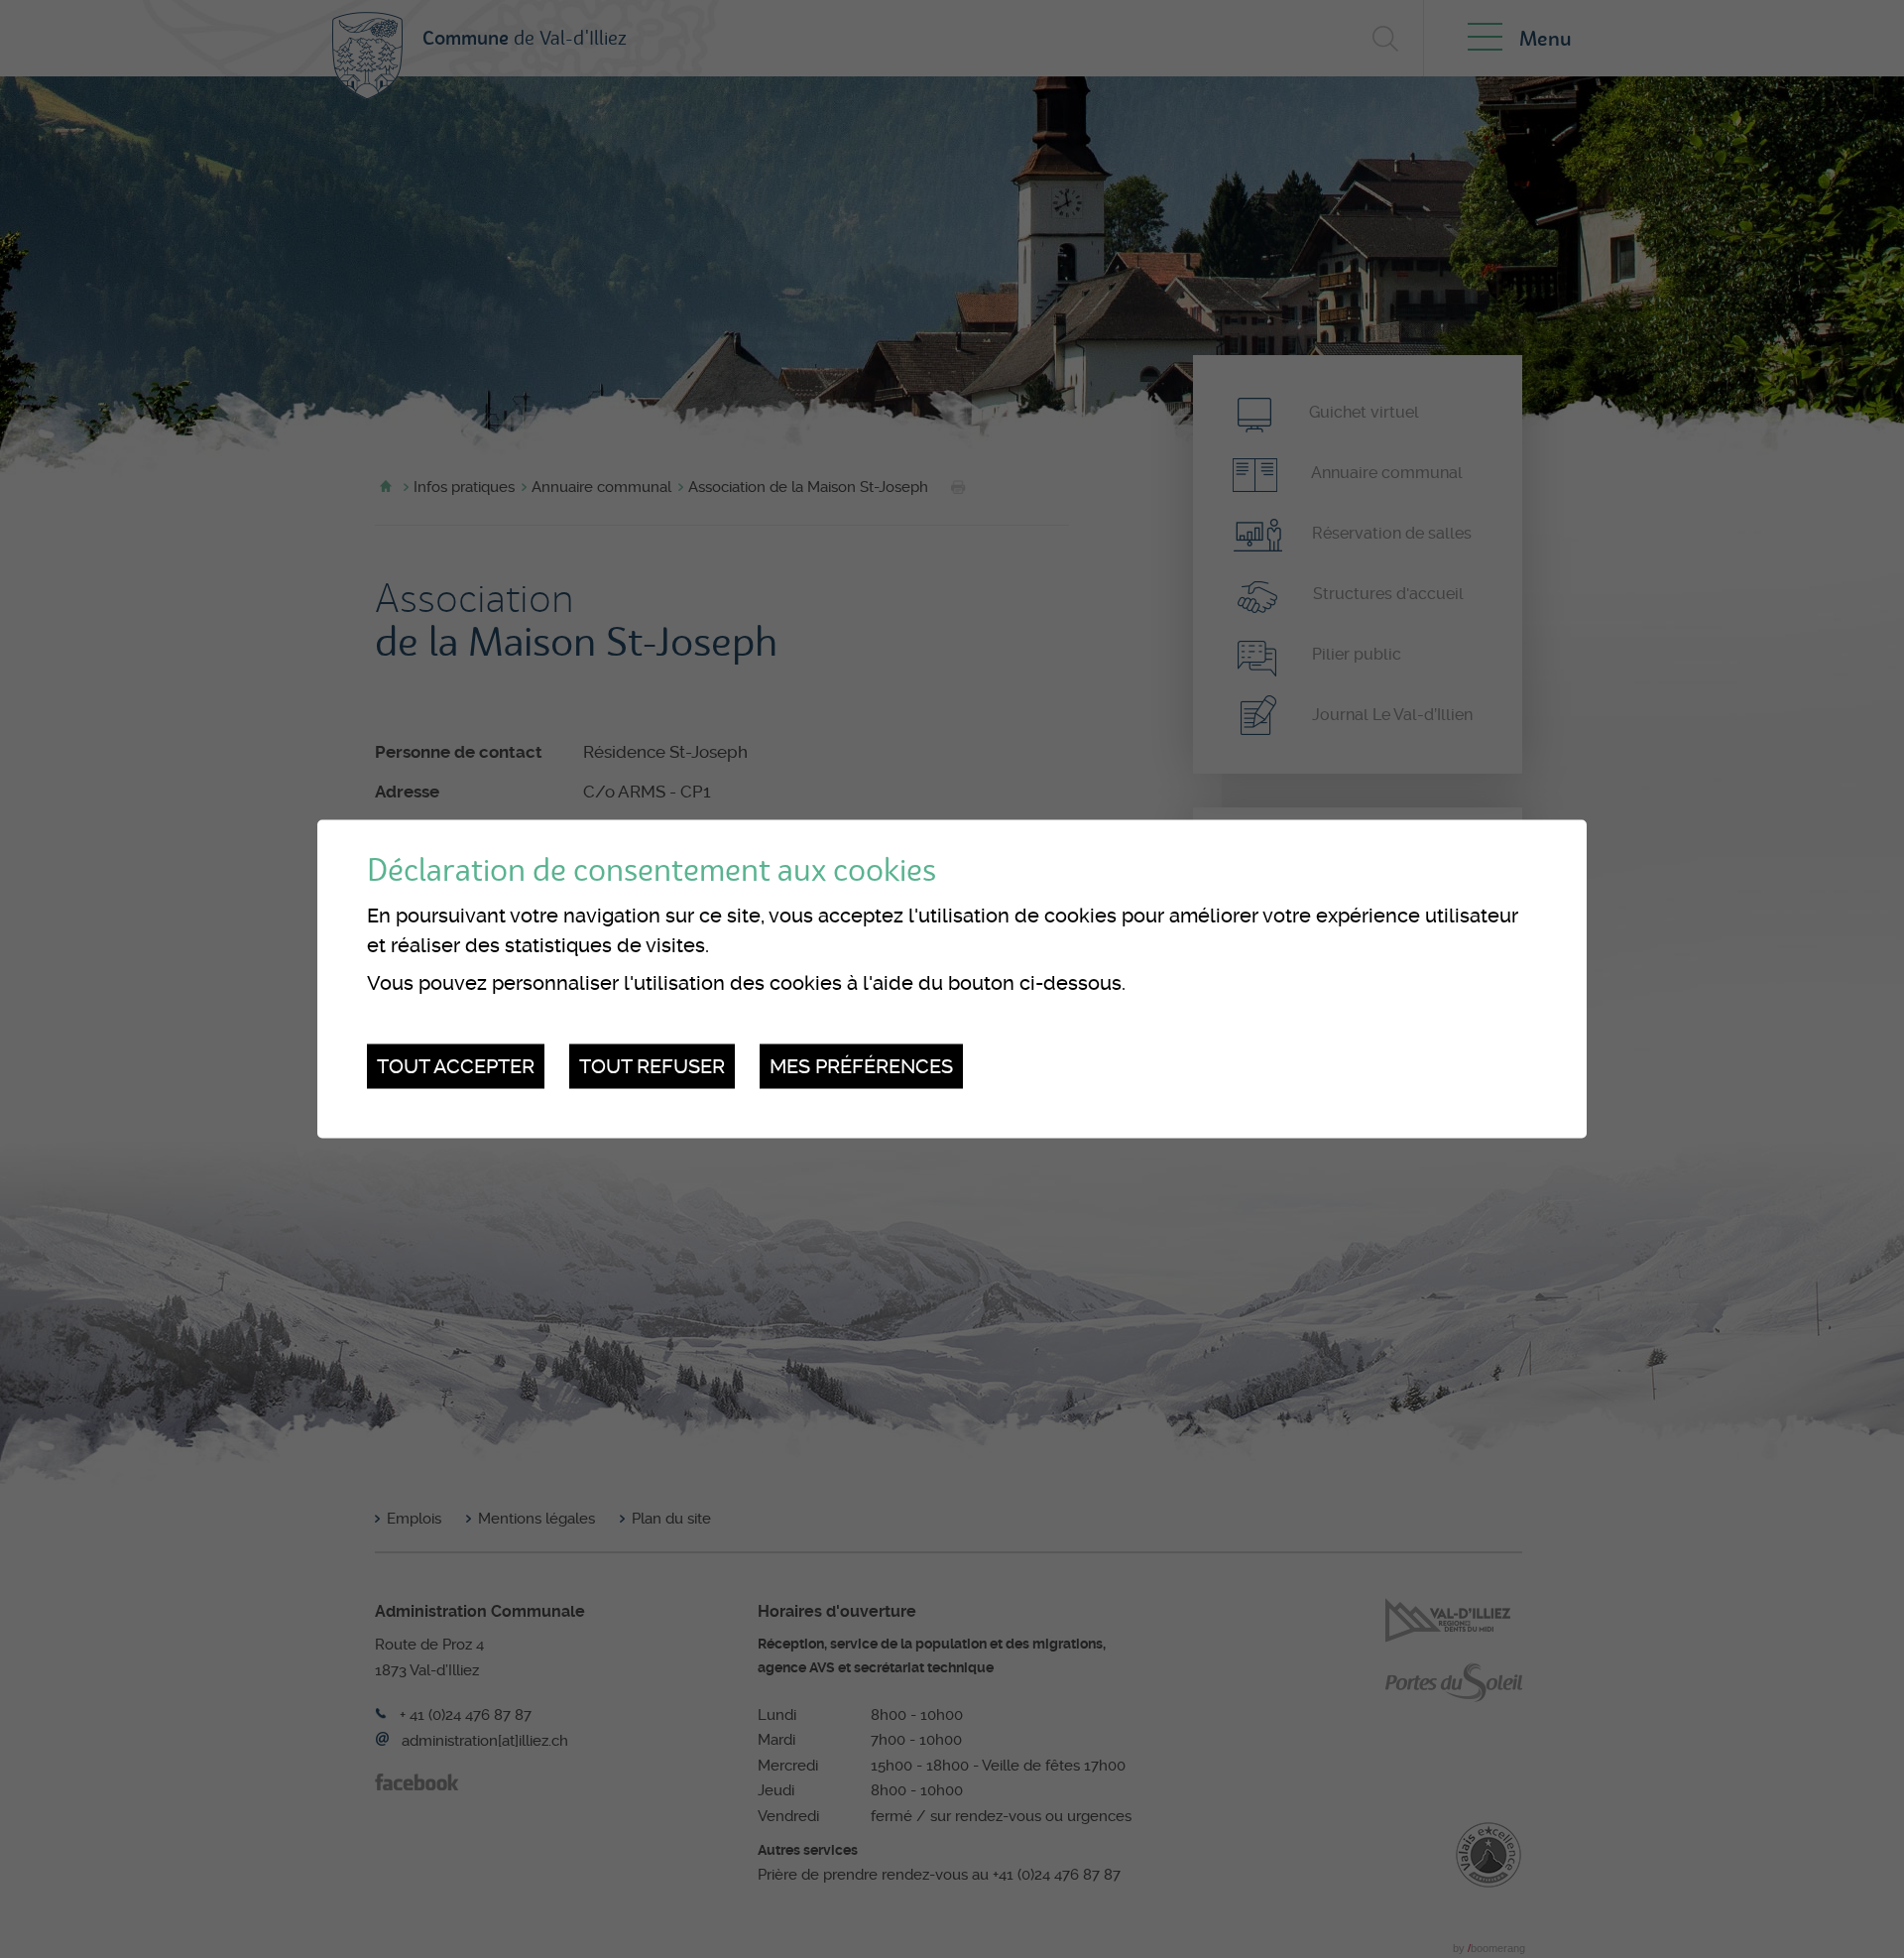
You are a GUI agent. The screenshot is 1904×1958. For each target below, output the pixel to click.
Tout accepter (456, 1066)
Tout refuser (652, 1066)
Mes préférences (861, 1066)
